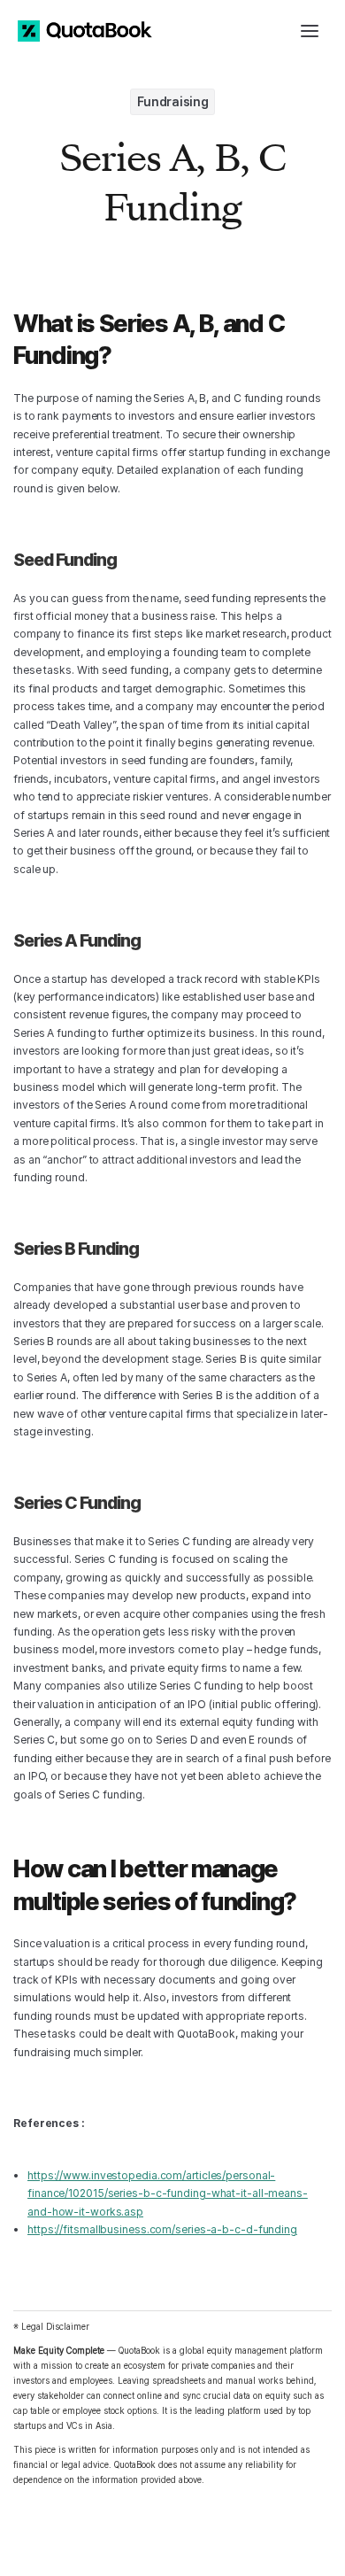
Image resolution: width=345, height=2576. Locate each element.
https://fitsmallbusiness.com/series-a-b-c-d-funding (162, 2229)
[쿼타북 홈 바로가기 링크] (85, 31)
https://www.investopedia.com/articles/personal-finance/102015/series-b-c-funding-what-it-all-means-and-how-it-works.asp (168, 2193)
